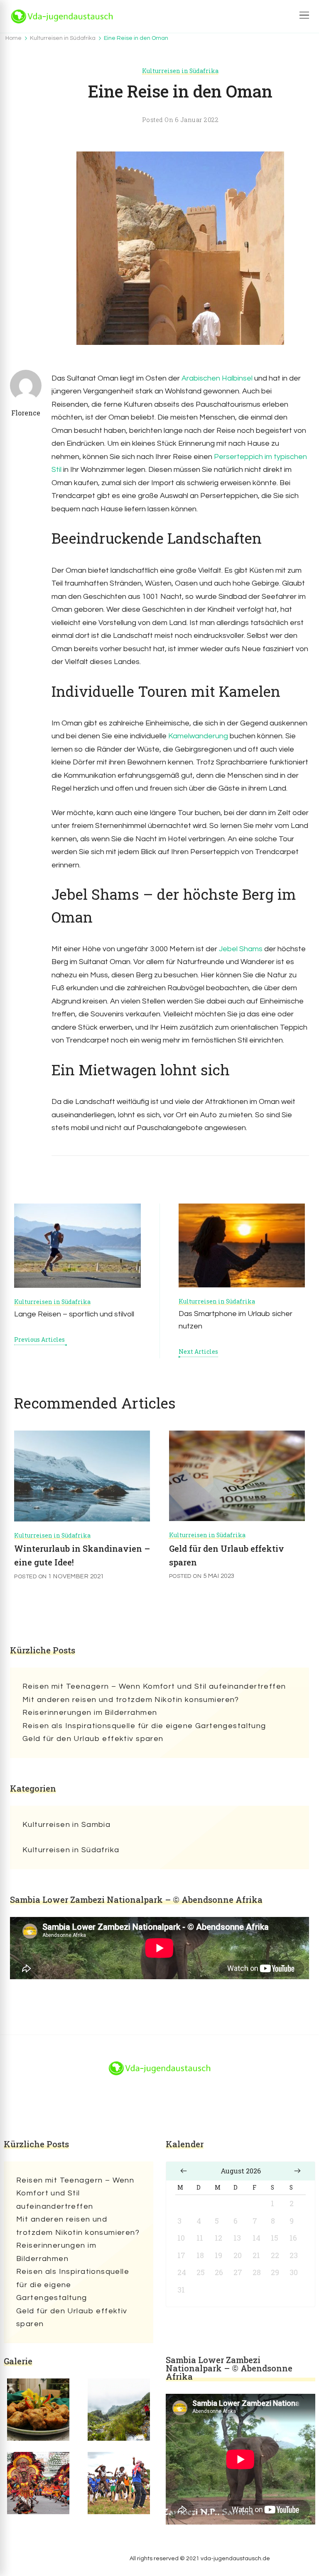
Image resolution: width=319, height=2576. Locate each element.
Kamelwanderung (198, 736)
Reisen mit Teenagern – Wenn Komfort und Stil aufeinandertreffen (154, 1686)
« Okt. (184, 2171)
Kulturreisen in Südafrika (180, 71)
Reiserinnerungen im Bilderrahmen (90, 1713)
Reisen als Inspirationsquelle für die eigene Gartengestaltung (144, 1726)
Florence (26, 413)
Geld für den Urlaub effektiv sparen (93, 1739)
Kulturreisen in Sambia (66, 1825)
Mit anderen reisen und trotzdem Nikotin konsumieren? (131, 1700)
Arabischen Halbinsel (217, 378)
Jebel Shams (241, 949)
